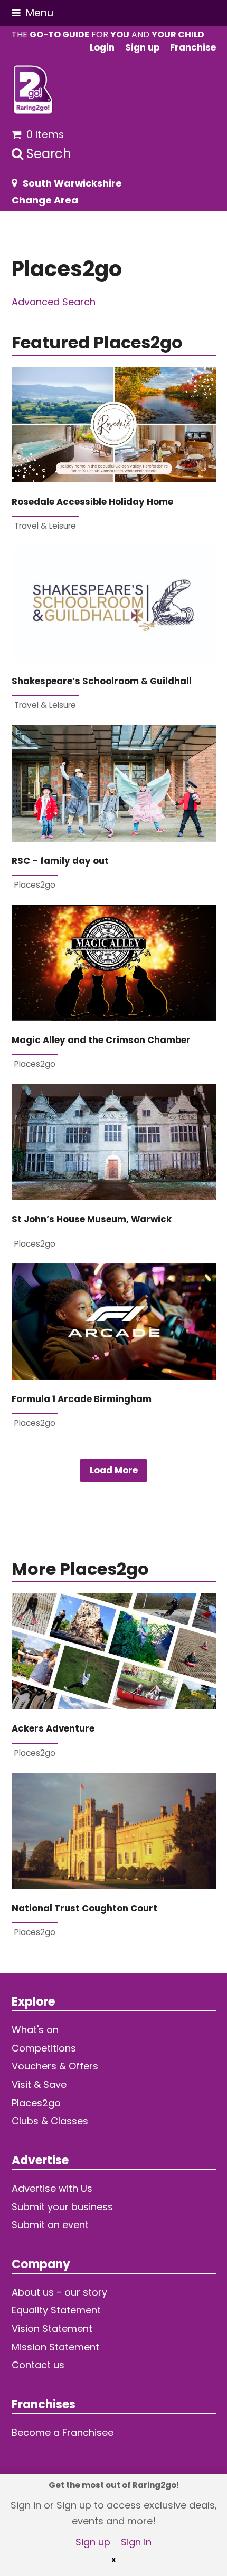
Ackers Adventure (53, 1729)
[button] (32, 13)
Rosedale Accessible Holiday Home (92, 502)
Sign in (136, 2542)
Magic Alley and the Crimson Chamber (101, 1040)
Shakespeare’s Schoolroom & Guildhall (102, 681)
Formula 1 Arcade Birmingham (82, 1399)
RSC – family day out (60, 861)
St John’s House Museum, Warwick (92, 1219)
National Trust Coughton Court (84, 1908)
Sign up (93, 2542)
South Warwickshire (72, 183)
